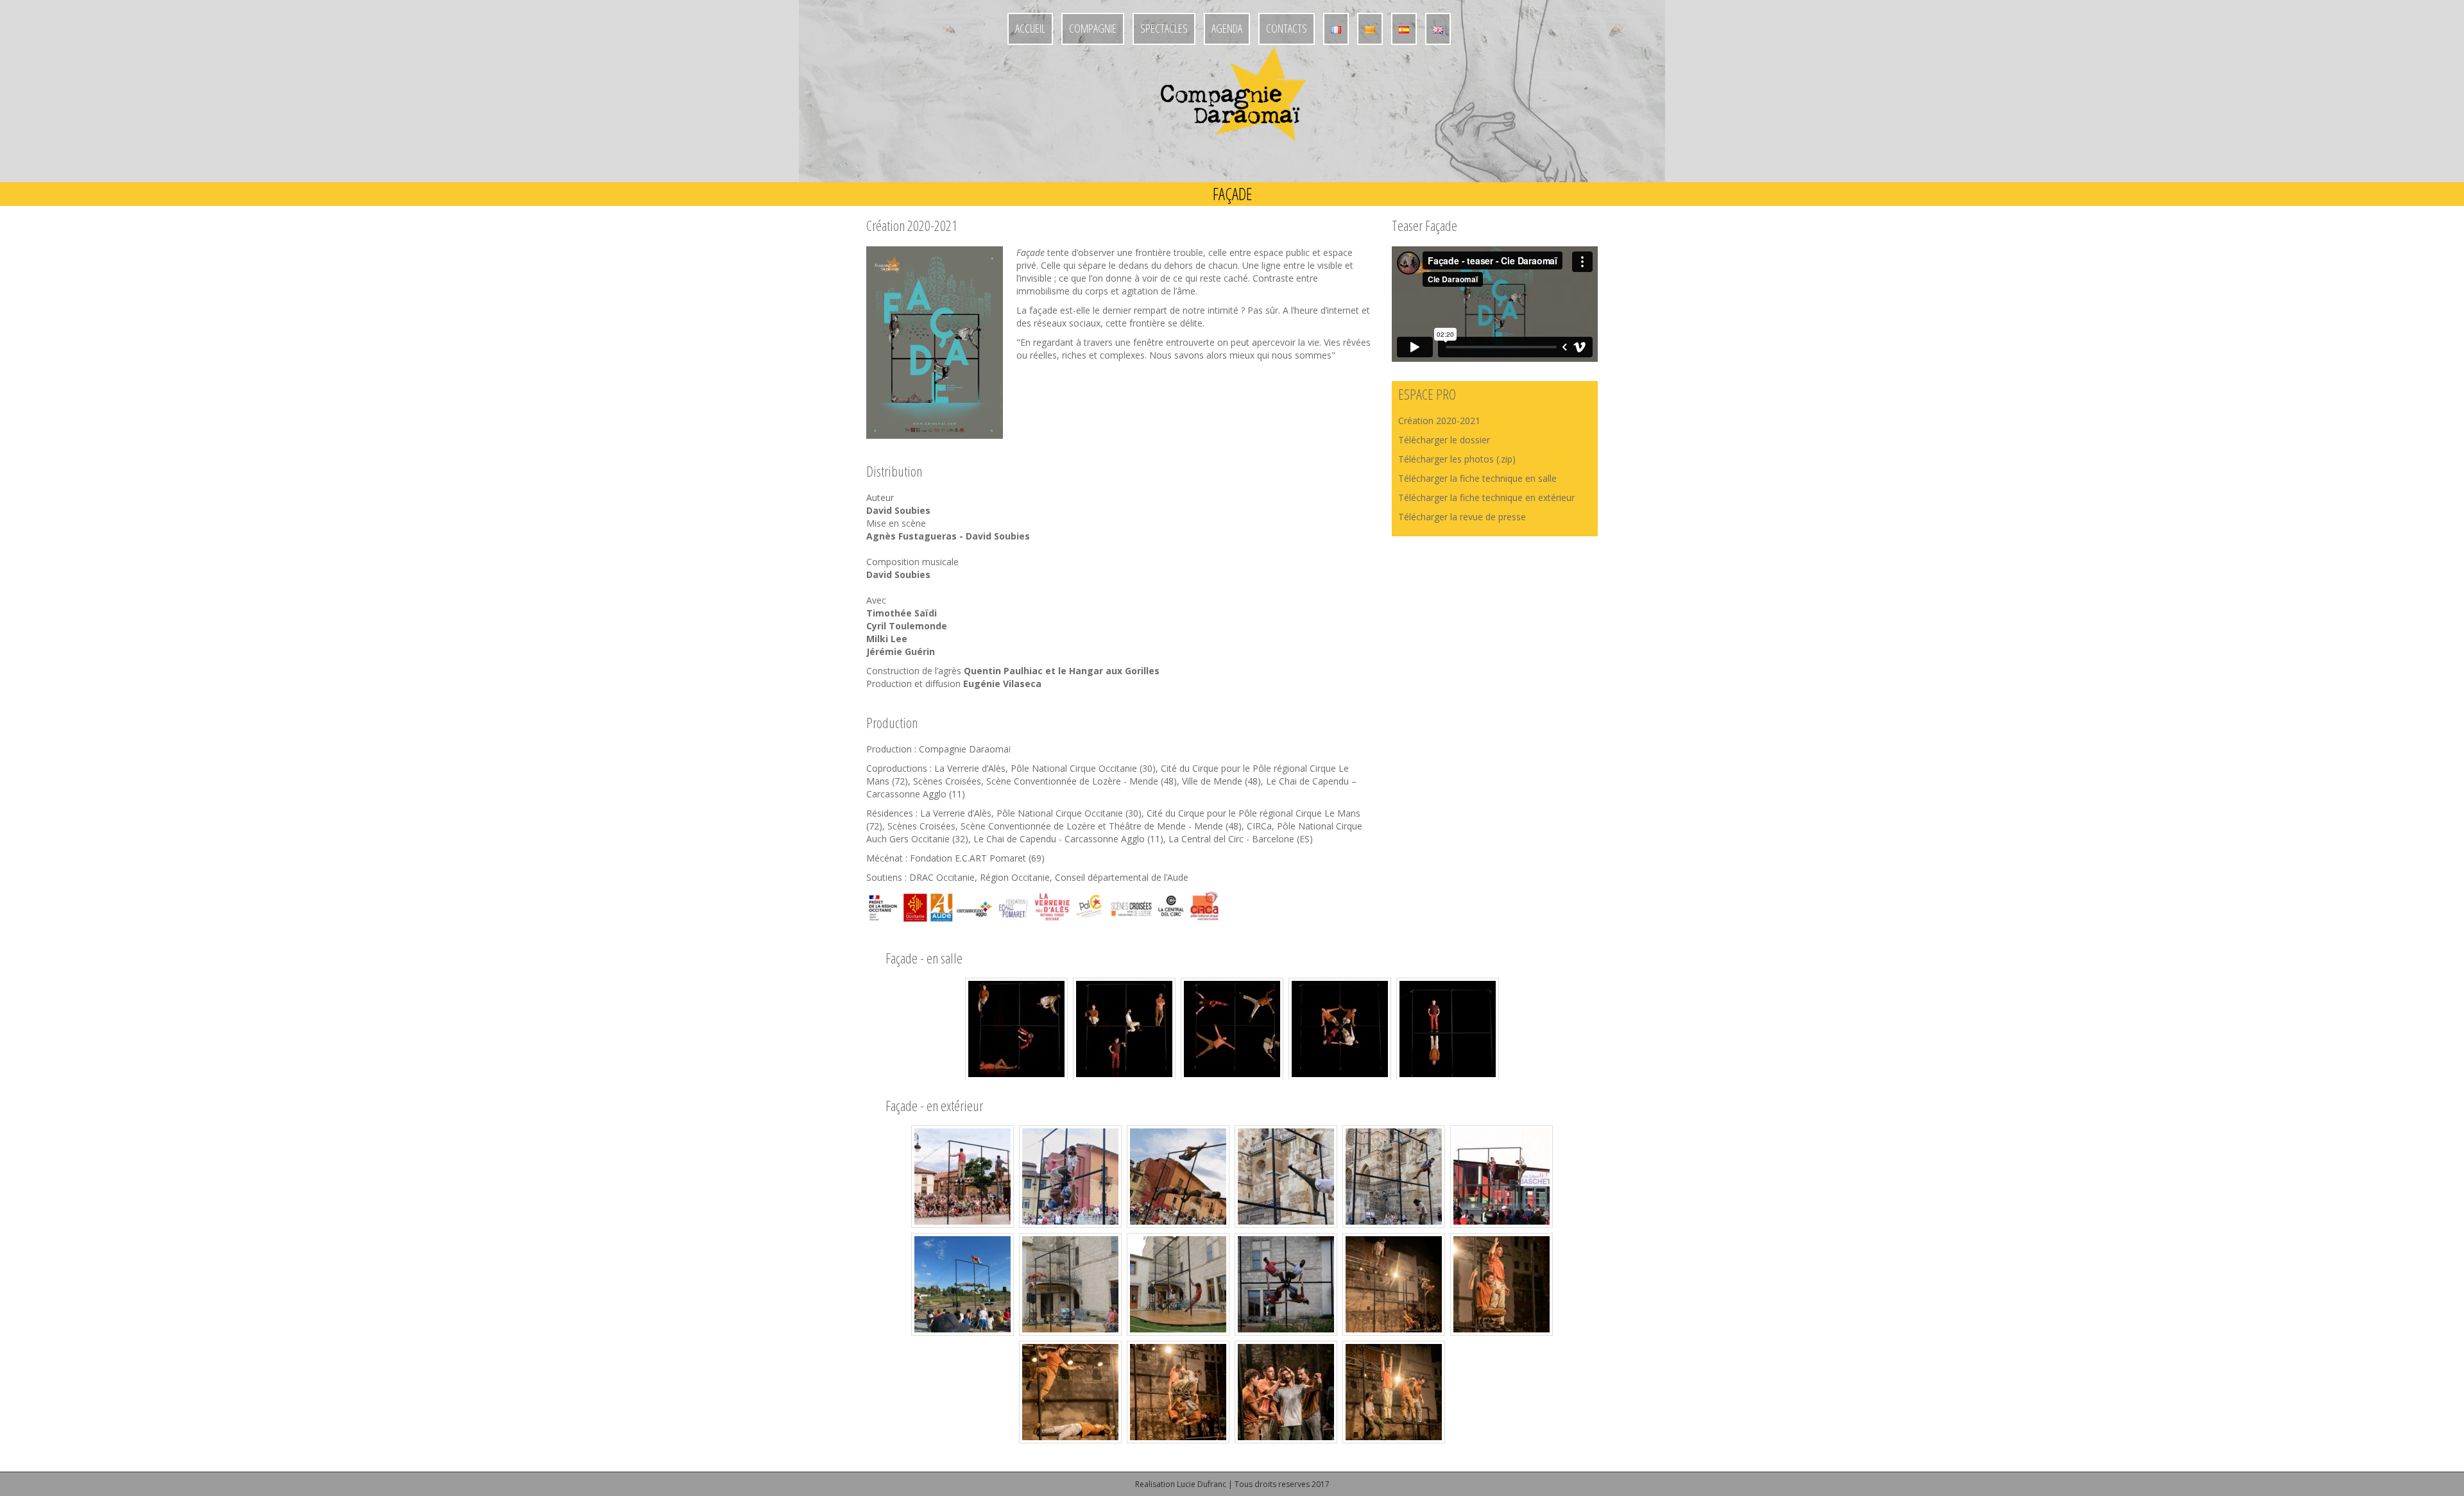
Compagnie (1093, 28)
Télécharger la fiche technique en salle (1479, 478)
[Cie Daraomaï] (1232, 113)
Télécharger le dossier (1445, 440)
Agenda (1227, 28)
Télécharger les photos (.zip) (1457, 459)
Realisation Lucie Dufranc (1181, 1484)
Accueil (1030, 28)
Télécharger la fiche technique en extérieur (1486, 497)
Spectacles (1164, 28)
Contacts (1287, 28)
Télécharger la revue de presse (1462, 517)
